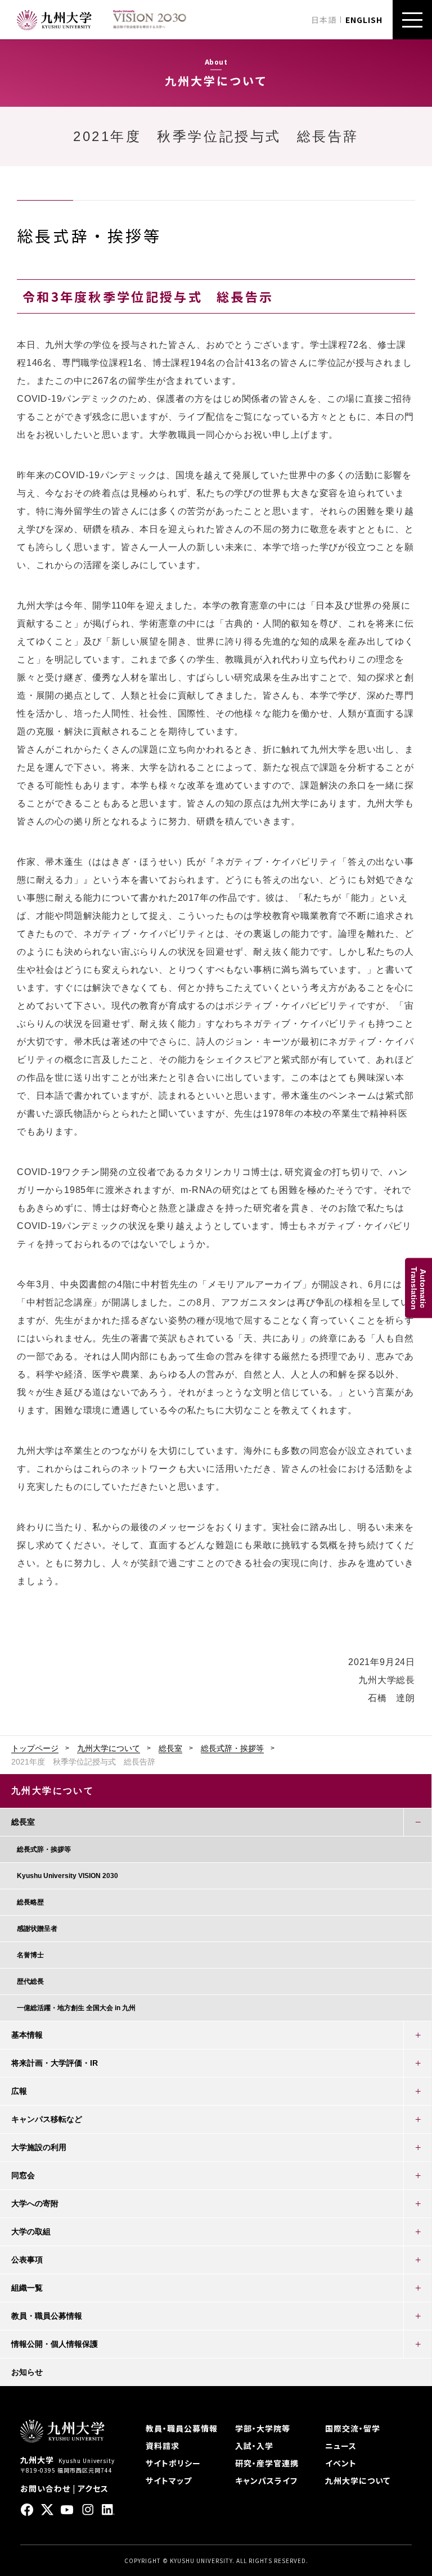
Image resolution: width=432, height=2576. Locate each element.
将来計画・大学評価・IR (55, 2063)
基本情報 (27, 2035)
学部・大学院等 (263, 2428)
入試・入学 (254, 2446)
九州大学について (109, 1748)
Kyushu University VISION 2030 (67, 1876)
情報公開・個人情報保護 (55, 2344)
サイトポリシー (173, 2463)
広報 (19, 2091)
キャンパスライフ (266, 2480)
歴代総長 (30, 1981)
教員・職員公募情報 (47, 2316)
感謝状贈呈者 (37, 1929)
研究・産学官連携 (267, 2463)
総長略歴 (30, 1902)
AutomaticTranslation (418, 1288)
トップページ (35, 1748)
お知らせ (27, 2372)
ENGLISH (364, 20)
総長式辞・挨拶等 (232, 1748)
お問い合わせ (45, 2488)
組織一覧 (27, 2288)
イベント (341, 2463)
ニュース (341, 2446)
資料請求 (163, 2446)
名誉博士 (30, 1955)
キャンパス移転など (47, 2119)
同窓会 (23, 2175)
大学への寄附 (35, 2203)
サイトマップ (169, 2480)
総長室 (170, 1748)
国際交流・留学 (353, 2428)
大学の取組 (31, 2232)
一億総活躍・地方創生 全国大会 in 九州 (76, 2008)
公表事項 (27, 2260)
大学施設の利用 (39, 2147)
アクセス (93, 2488)
